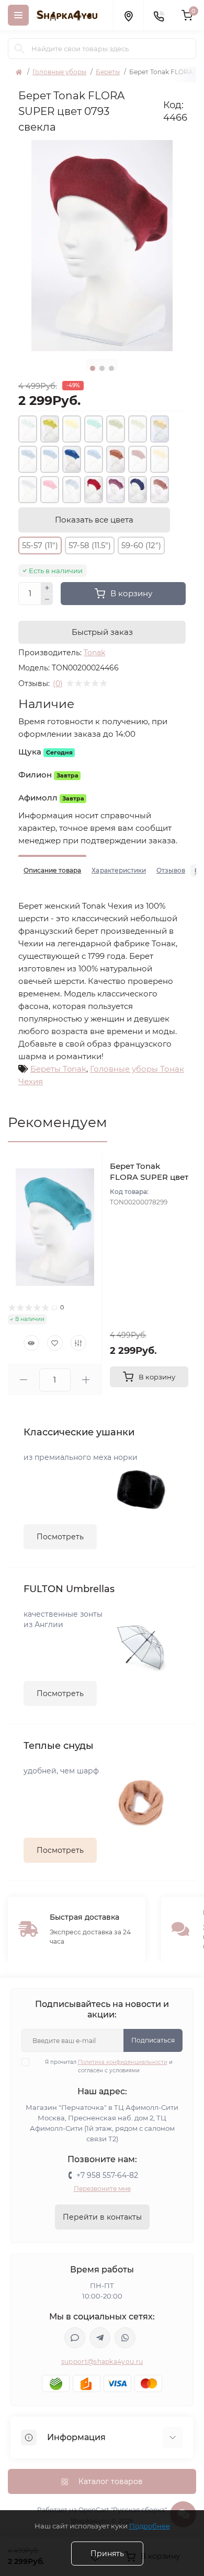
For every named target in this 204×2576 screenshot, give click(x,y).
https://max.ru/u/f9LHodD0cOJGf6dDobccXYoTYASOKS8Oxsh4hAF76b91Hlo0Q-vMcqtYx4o (75, 2338)
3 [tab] (111, 368)
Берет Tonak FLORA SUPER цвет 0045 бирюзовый (149, 1177)
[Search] (19, 49)
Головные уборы (59, 72)
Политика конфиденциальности (123, 2062)
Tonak (94, 653)
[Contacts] (158, 15)
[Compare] (78, 1343)
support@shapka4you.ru (102, 2362)
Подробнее (150, 2526)
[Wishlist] (55, 1343)
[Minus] (47, 600)
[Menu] (18, 15)
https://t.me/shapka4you (100, 2338)
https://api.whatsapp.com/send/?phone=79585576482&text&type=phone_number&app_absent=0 (125, 2338)
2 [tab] (102, 368)
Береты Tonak (58, 1069)
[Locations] (128, 15)
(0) (58, 683)
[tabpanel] (102, 246)
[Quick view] (31, 1343)
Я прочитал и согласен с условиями (109, 2066)
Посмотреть (60, 1537)
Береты (108, 72)
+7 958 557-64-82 (107, 2175)
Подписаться (153, 2040)
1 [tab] (93, 368)
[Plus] (47, 588)
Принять (107, 2554)
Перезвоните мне (102, 2189)
